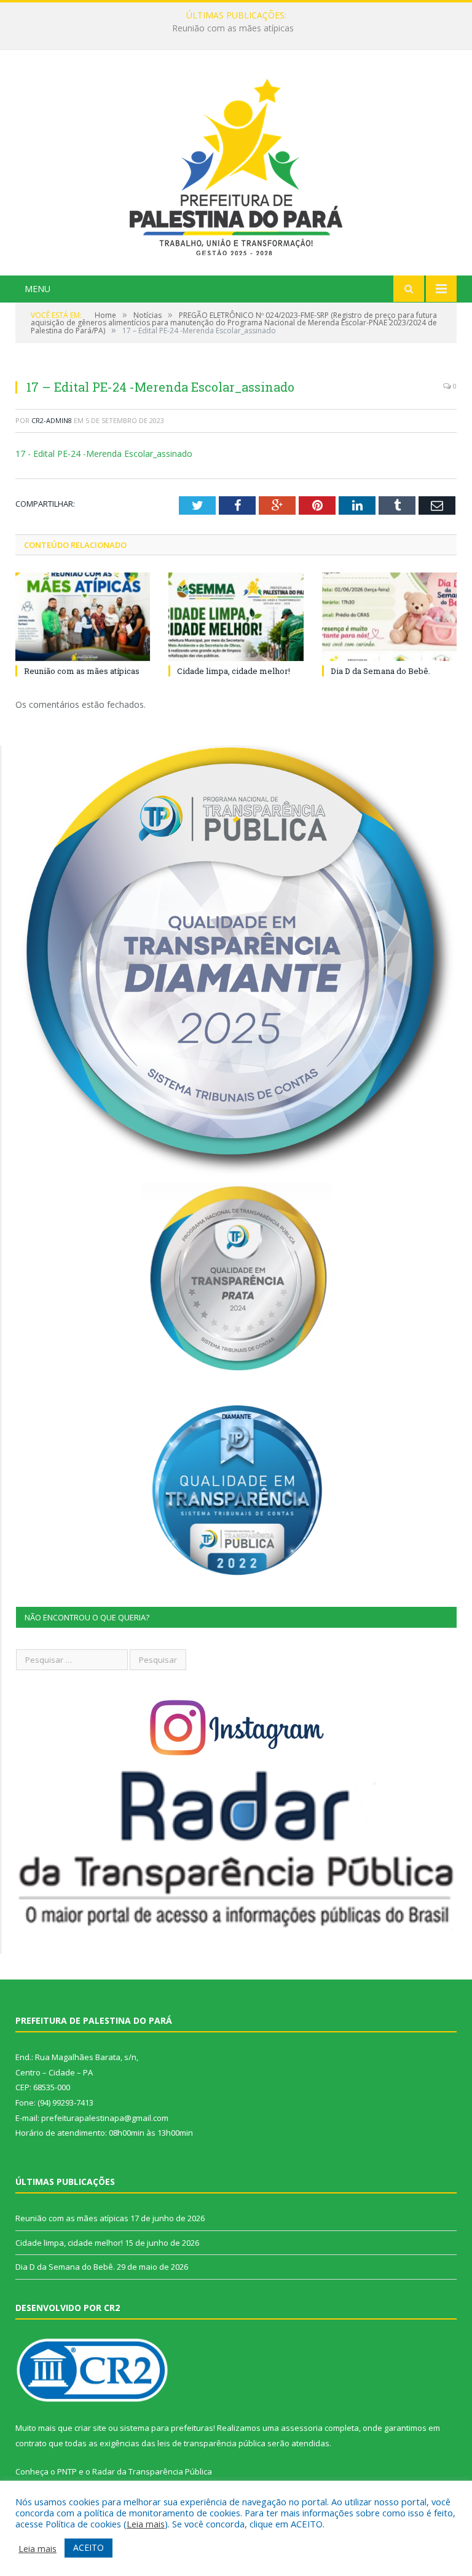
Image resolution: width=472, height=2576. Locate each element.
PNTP (67, 2471)
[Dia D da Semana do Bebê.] (389, 616)
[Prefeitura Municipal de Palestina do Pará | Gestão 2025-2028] (236, 164)
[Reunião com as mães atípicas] (83, 616)
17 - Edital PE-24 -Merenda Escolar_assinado (104, 454)
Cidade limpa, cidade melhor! (233, 28)
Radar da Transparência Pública (152, 2471)
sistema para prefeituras (167, 2428)
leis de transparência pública (211, 2443)
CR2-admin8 (52, 420)
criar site (90, 2428)
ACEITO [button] (88, 2547)
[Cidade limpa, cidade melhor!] (236, 616)
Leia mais (146, 2524)
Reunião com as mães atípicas (82, 671)
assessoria (302, 2428)
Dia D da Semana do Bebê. (380, 671)
